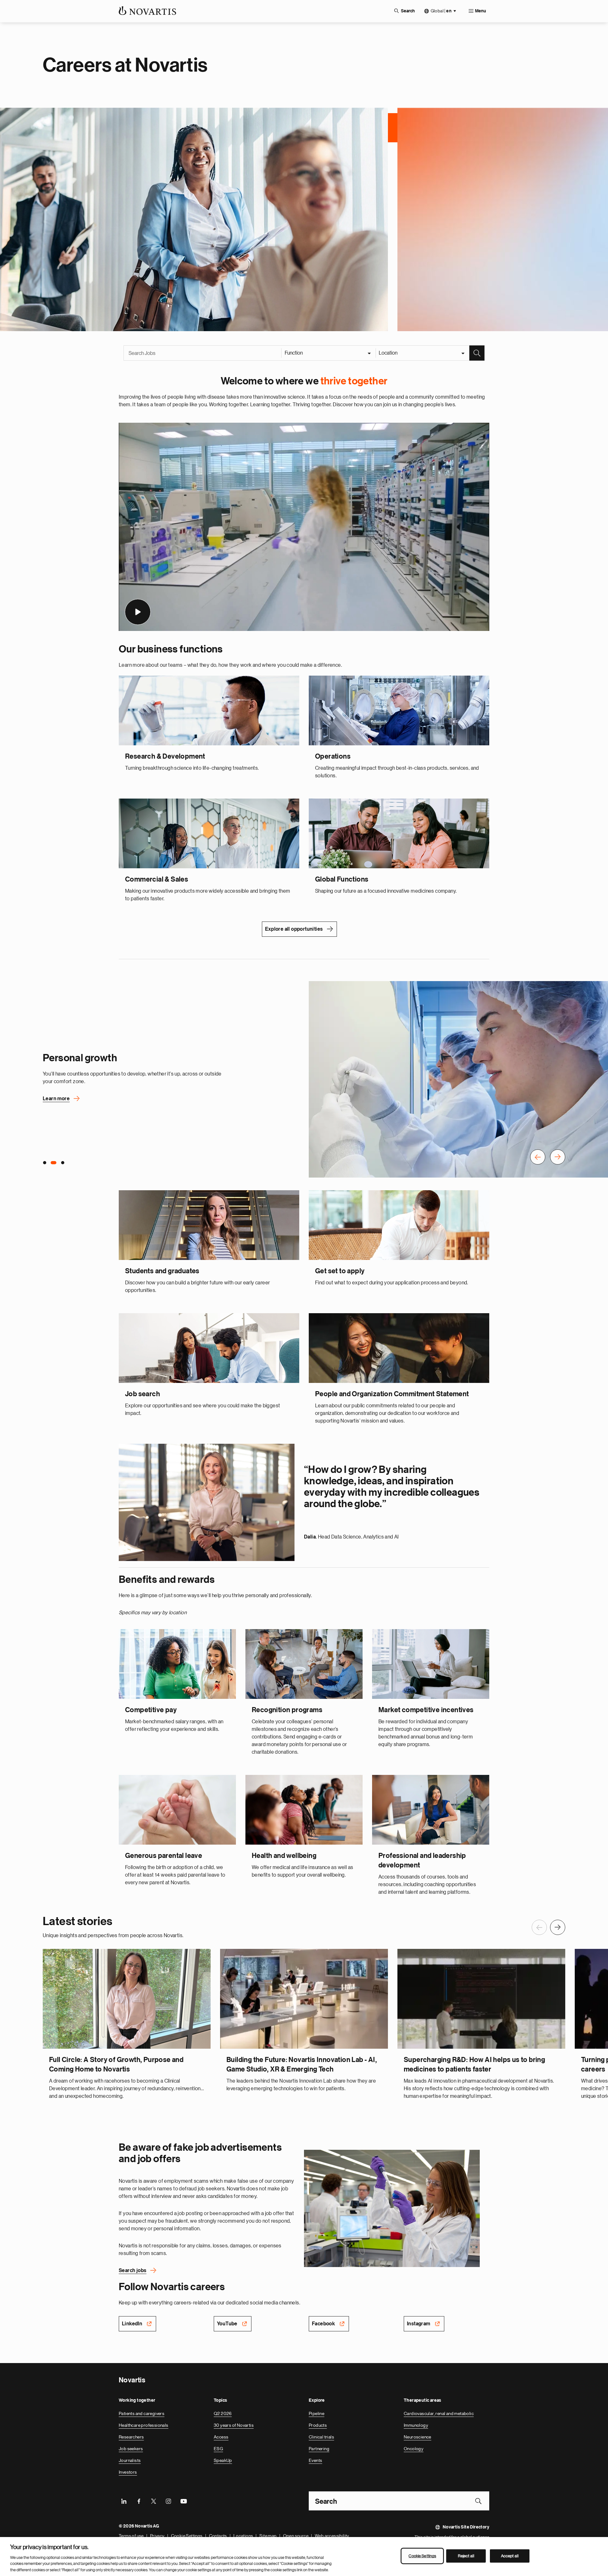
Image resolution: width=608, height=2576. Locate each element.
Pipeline (317, 2412)
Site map (268, 2534)
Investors (128, 2470)
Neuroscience (418, 2435)
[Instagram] (168, 2499)
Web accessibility (332, 2534)
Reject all (466, 2556)
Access (221, 2435)
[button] (538, 1156)
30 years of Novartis (234, 2424)
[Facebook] (139, 2499)
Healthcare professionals (144, 2424)
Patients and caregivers (142, 2412)
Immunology (416, 2424)
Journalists (130, 2459)
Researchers (131, 2435)
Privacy (157, 2534)
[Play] (138, 610)
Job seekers (131, 2447)
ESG (218, 2447)
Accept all (510, 2556)
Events (315, 2459)
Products (318, 2424)
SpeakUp (223, 2459)
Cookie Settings (187, 2534)
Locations (243, 2534)
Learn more (56, 1097)
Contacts (218, 2534)
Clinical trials (321, 2435)
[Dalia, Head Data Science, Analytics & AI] (207, 1501)
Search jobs (133, 2269)
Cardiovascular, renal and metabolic (439, 2412)
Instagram (419, 2322)
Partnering (319, 2447)
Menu (481, 11)
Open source (296, 2534)
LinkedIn (132, 2322)
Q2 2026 (223, 2412)
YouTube (227, 2322)
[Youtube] (183, 2499)
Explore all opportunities (294, 928)
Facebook (323, 2322)
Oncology (414, 2447)
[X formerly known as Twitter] (154, 2499)
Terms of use (131, 2534)
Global (441, 11)
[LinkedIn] (124, 2499)
